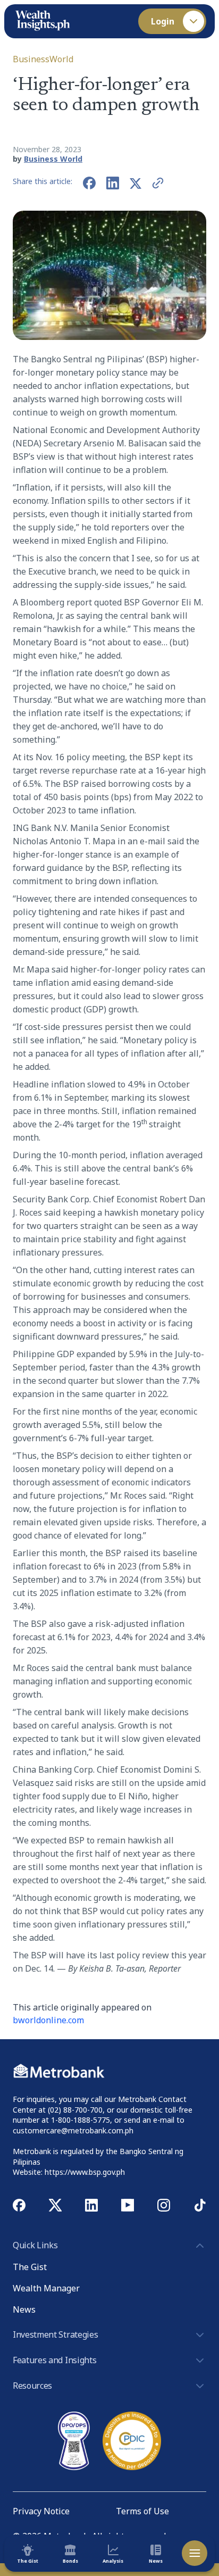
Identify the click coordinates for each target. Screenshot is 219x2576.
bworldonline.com (48, 2020)
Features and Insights (54, 2360)
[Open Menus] (195, 2553)
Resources (32, 2386)
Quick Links (35, 2245)
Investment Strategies (55, 2334)
